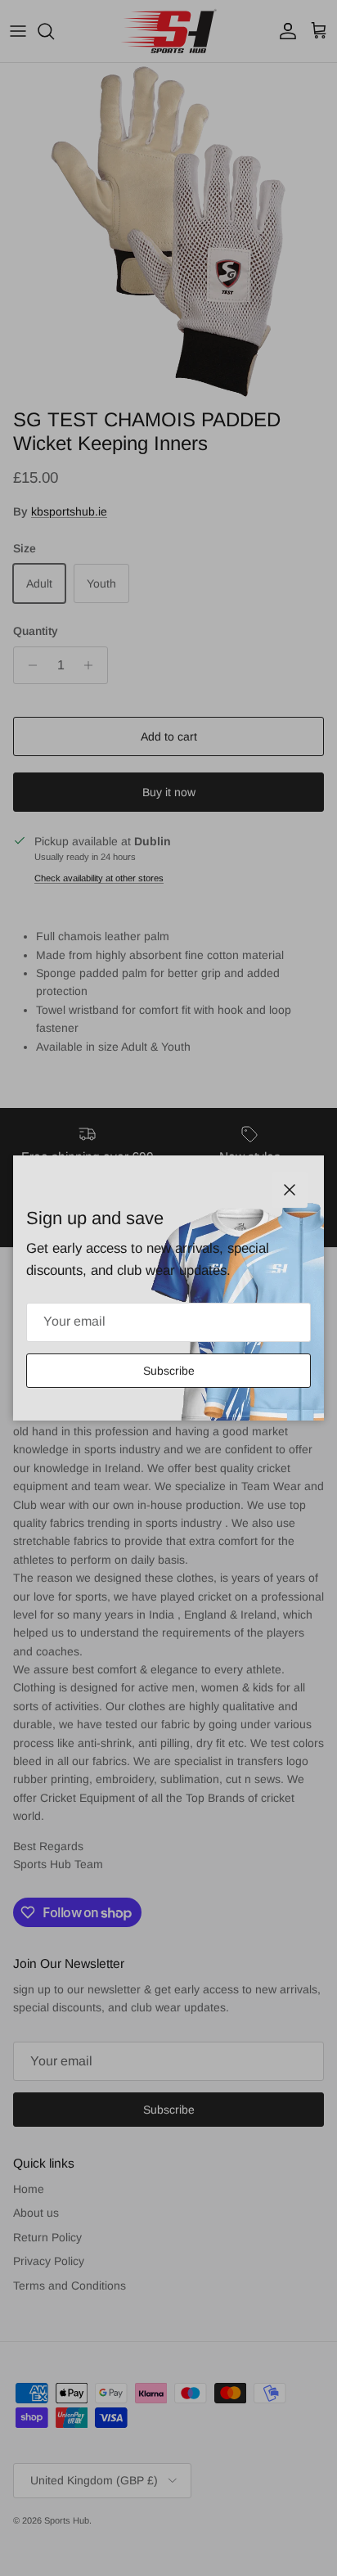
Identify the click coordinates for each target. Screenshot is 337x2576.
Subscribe (169, 1371)
